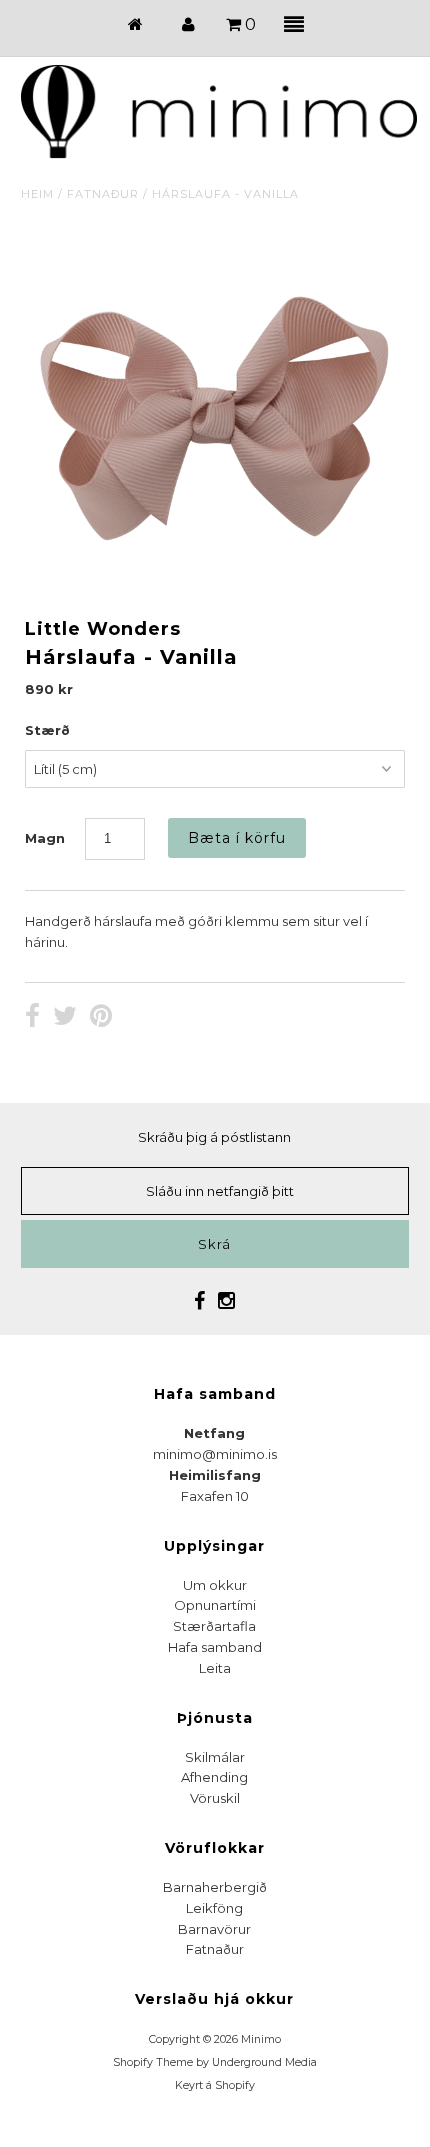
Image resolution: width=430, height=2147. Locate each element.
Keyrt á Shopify (215, 2085)
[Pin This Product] (101, 1018)
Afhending (214, 1777)
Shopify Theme (153, 2062)
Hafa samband (215, 1647)
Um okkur (215, 1585)
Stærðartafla (214, 1626)
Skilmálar (215, 1757)
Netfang (214, 1433)
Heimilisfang (215, 1475)
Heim (37, 194)
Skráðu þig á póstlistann (214, 1137)
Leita (215, 1668)
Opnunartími (215, 1605)
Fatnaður (103, 194)
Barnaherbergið (215, 1887)
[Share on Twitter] (65, 1018)
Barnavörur (214, 1929)
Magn (45, 838)
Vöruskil (215, 1798)
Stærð (47, 730)
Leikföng (214, 1908)
